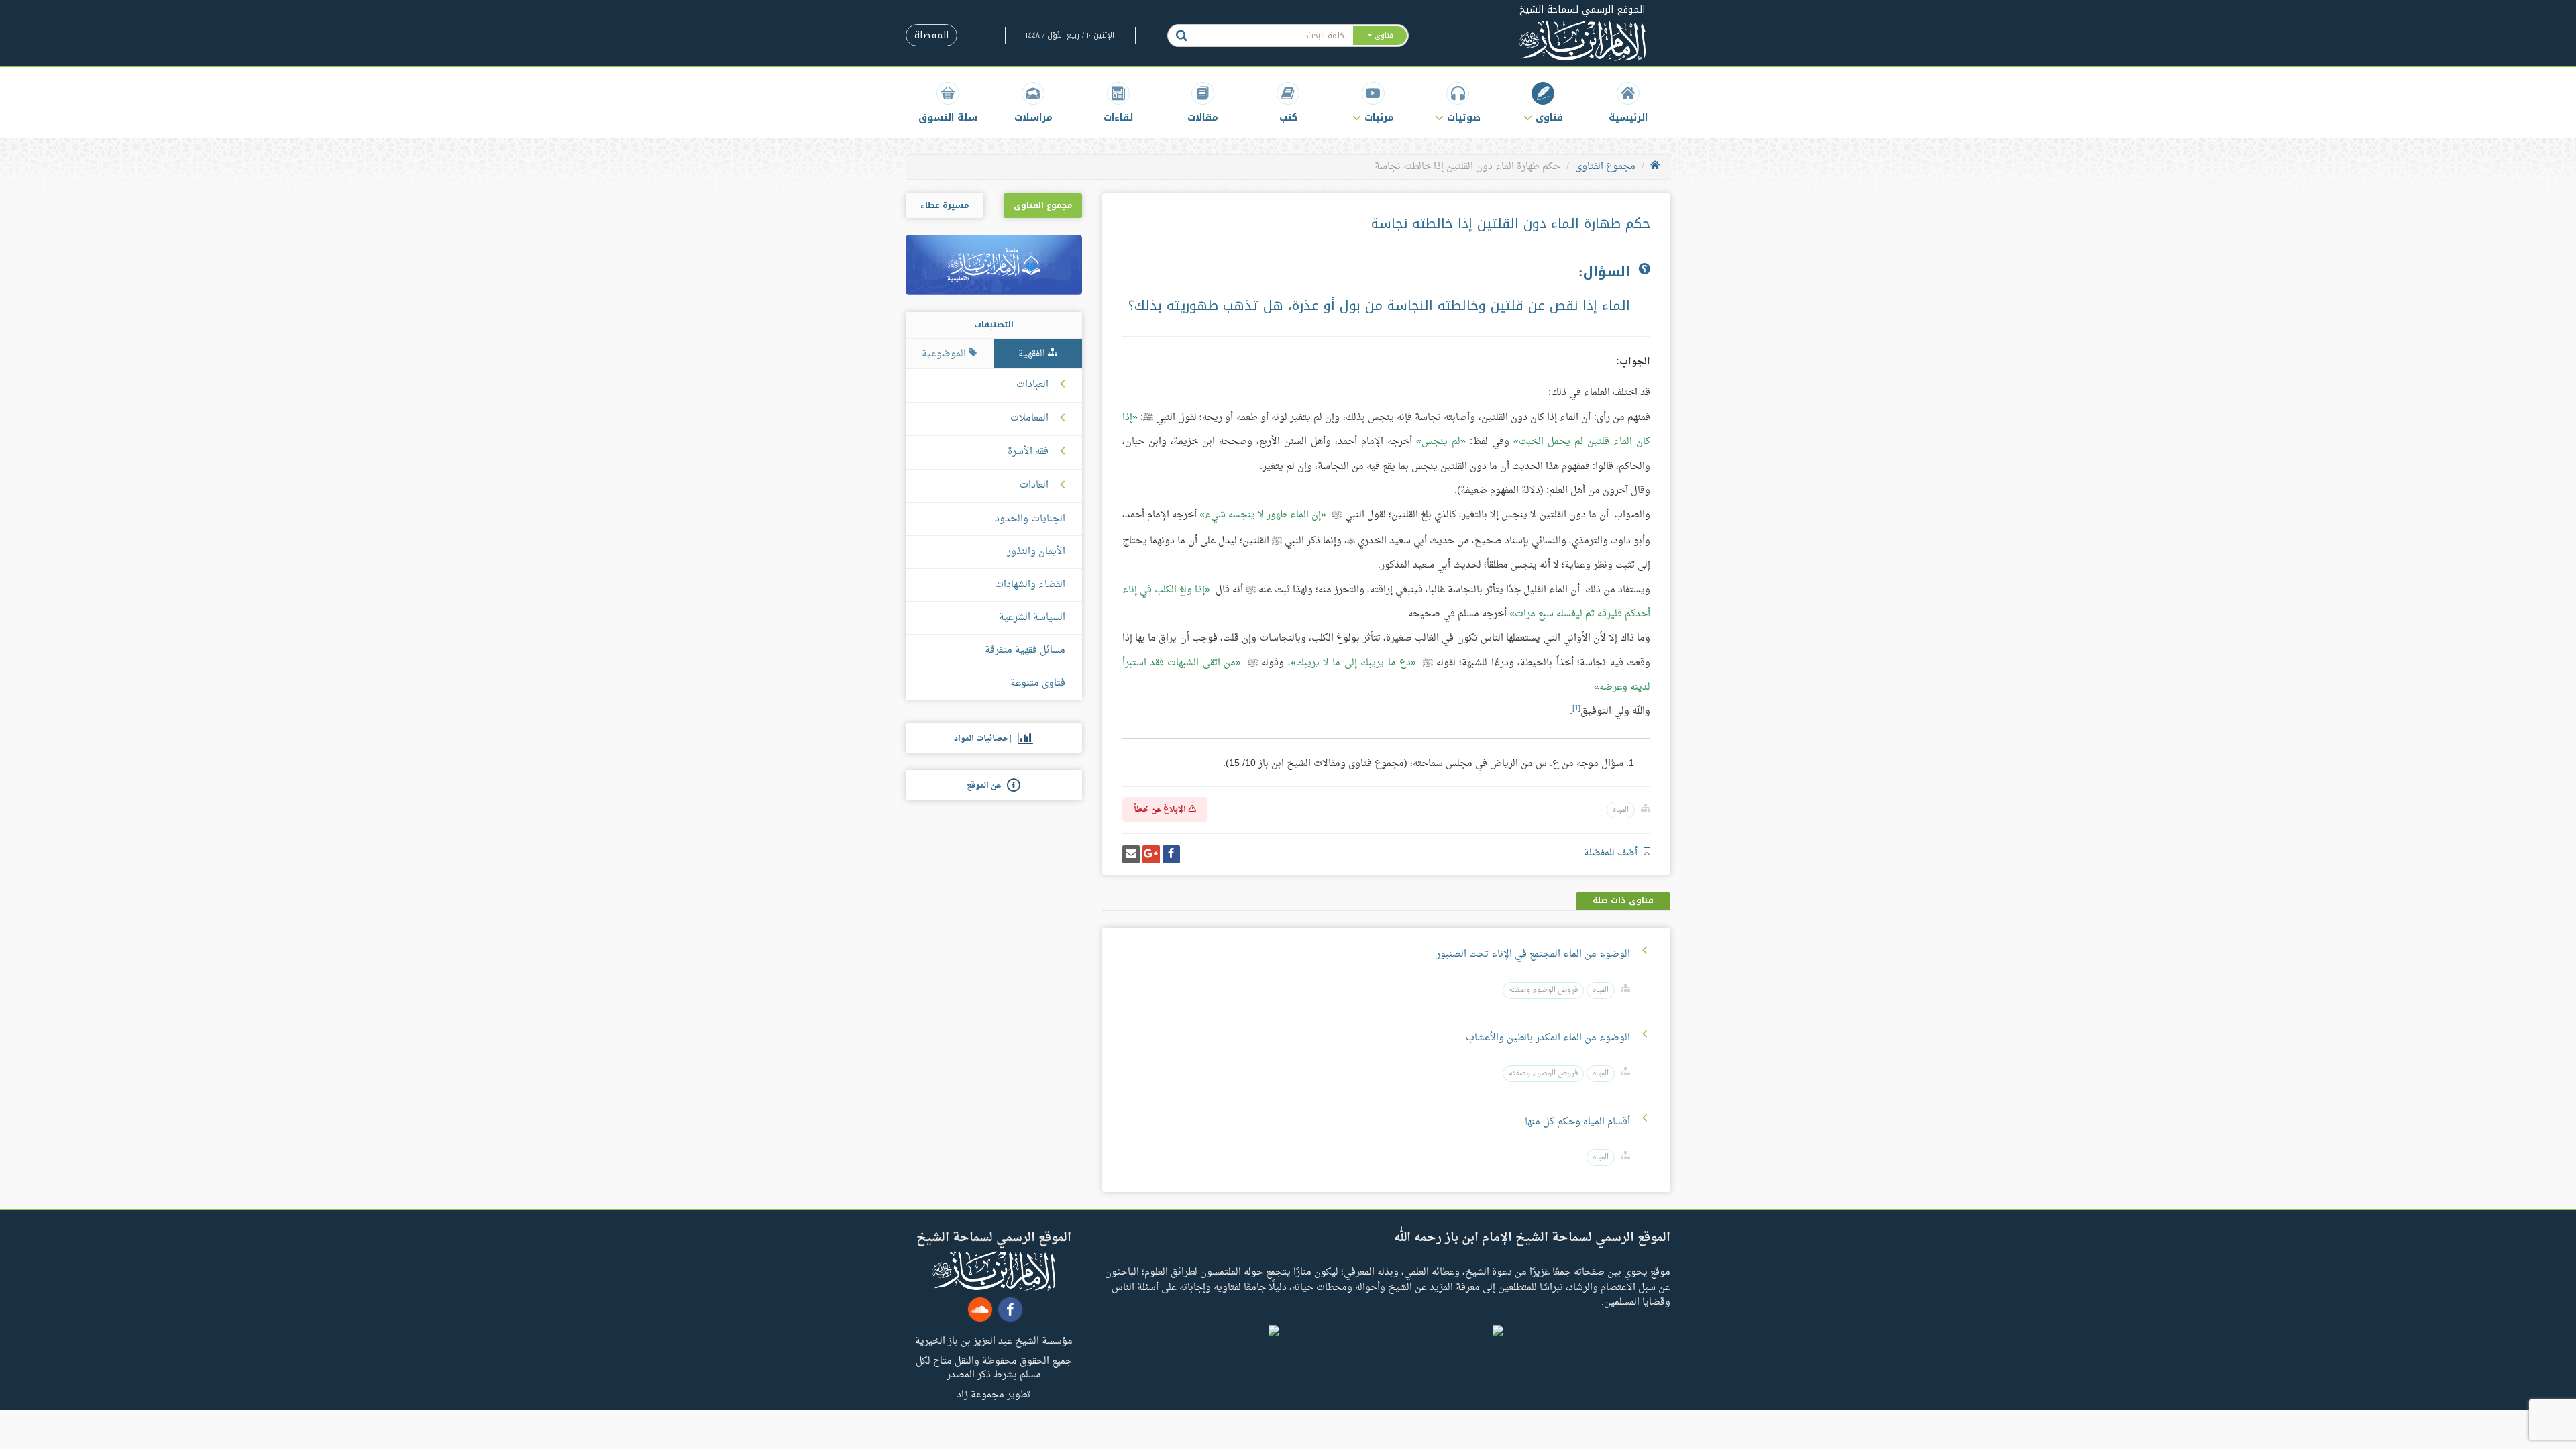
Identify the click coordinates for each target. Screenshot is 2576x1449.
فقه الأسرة (1028, 452)
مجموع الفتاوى (1605, 167)
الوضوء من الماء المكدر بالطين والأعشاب (1548, 1038)
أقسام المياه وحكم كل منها (1577, 1122)
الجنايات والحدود (1030, 519)
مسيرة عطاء (945, 205)
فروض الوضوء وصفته (1543, 990)
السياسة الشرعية (1032, 618)
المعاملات (1029, 419)
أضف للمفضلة (1612, 853)
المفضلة (931, 35)
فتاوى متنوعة (1038, 683)
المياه (1621, 810)
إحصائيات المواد (986, 739)
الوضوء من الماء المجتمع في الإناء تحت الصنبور (1533, 954)
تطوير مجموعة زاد (994, 1394)
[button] (1543, 102)
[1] (1576, 708)
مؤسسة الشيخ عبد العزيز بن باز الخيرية (994, 1340)
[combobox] (1274, 36)
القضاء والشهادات (1030, 585)
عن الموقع (987, 786)
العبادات (1032, 385)
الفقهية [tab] (1033, 354)
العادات (1034, 486)
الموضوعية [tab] (945, 354)
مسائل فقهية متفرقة (1025, 650)
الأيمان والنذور (1036, 552)
